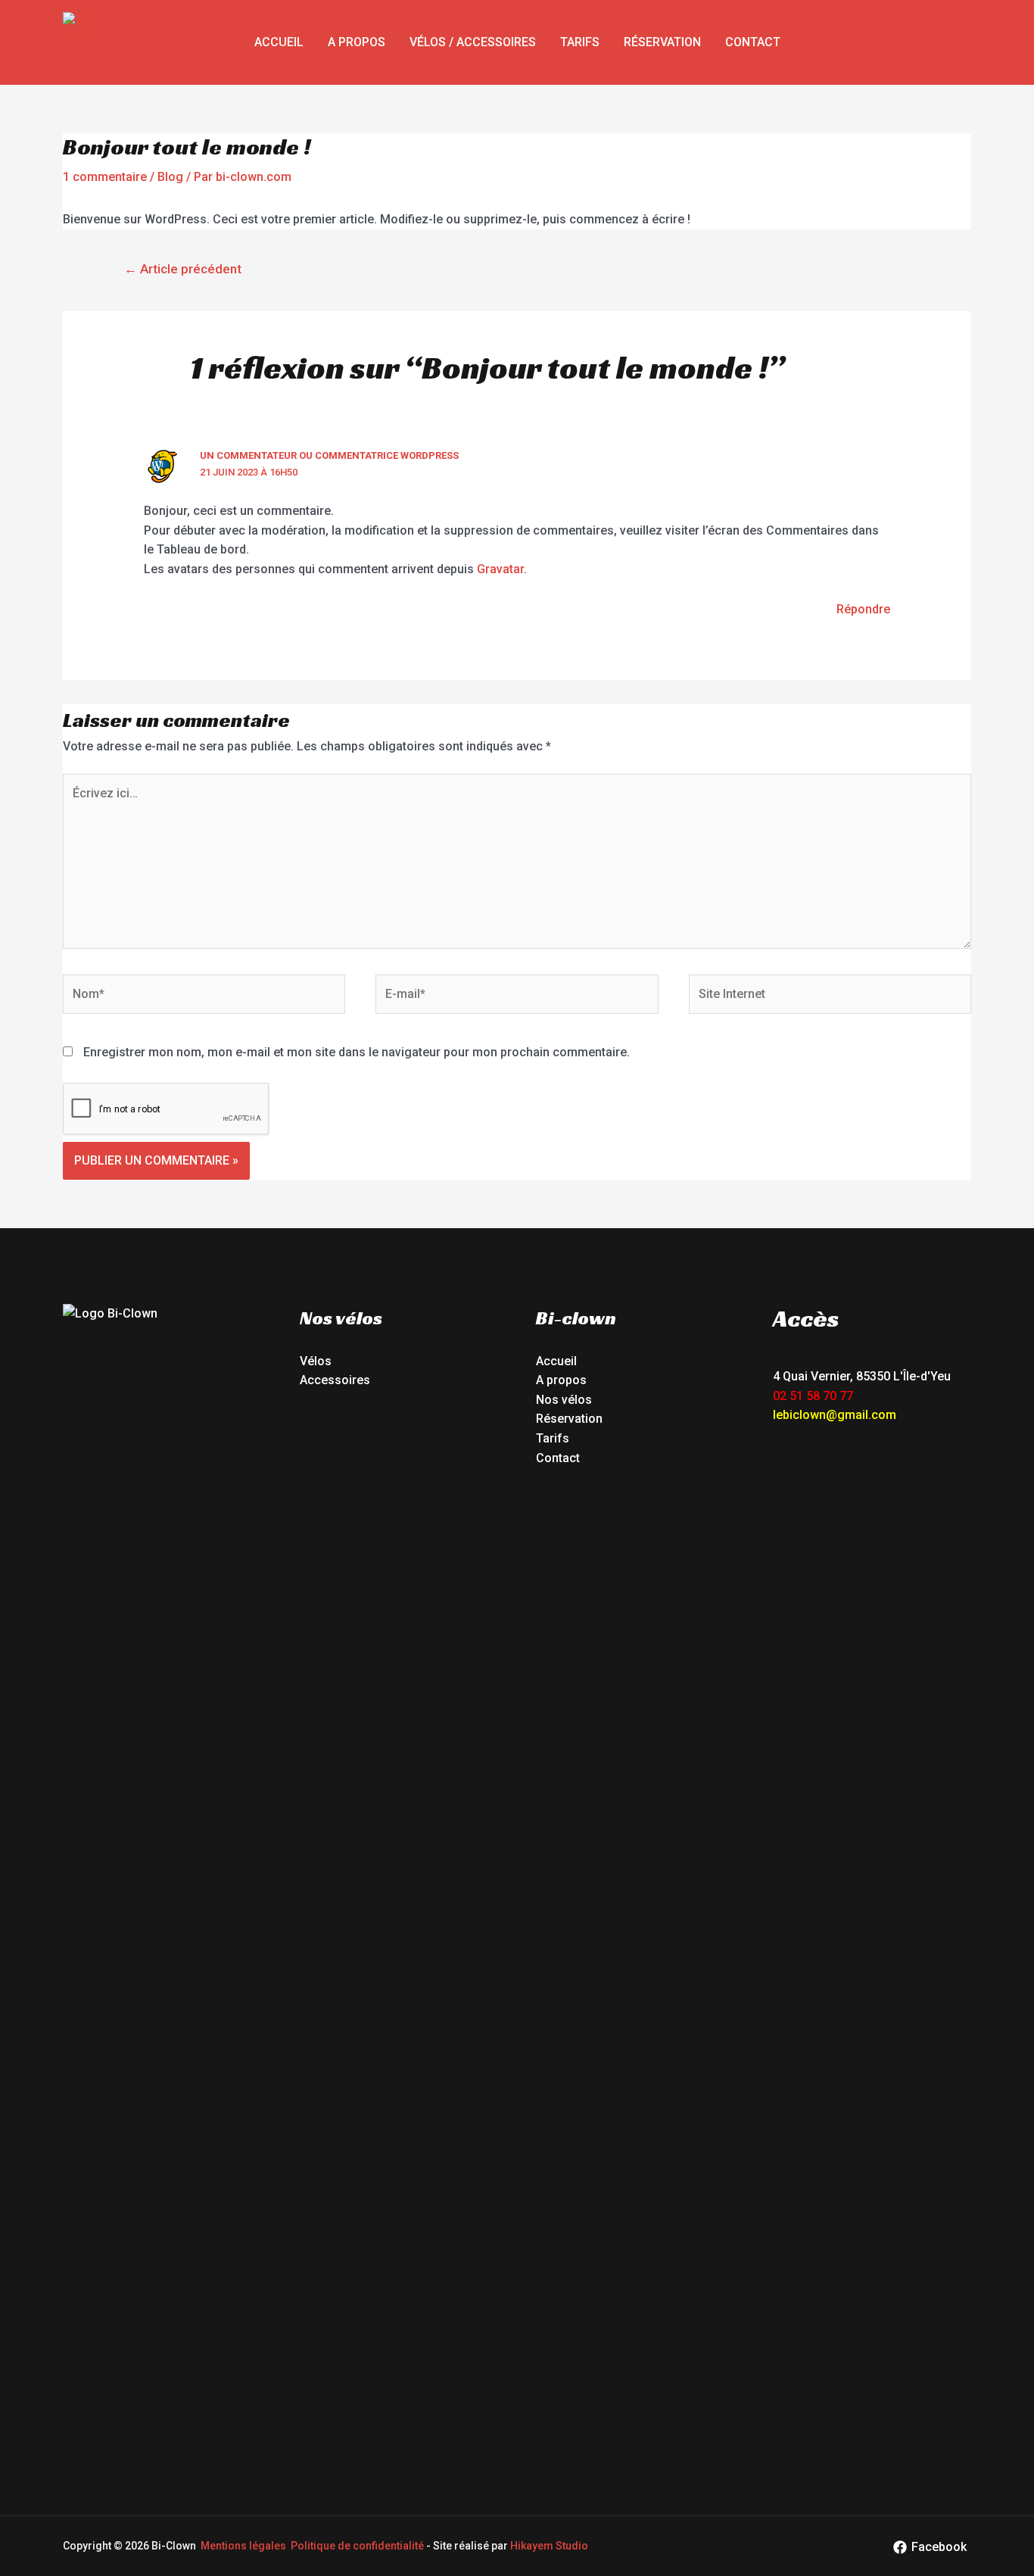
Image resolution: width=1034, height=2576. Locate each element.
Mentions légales (243, 2546)
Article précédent (183, 269)
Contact (753, 42)
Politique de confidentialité (357, 2546)
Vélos (316, 1361)
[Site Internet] (830, 997)
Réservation (662, 42)
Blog (170, 177)
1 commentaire (105, 177)
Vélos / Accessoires (473, 42)
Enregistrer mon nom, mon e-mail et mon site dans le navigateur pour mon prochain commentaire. (357, 1052)
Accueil (279, 42)
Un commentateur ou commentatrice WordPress (329, 455)
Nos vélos (564, 1400)
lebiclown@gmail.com (835, 1415)
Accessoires (335, 1380)
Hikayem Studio (549, 2546)
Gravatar (500, 569)
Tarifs (580, 42)
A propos (357, 42)
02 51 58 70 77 (813, 1396)
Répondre (863, 609)
